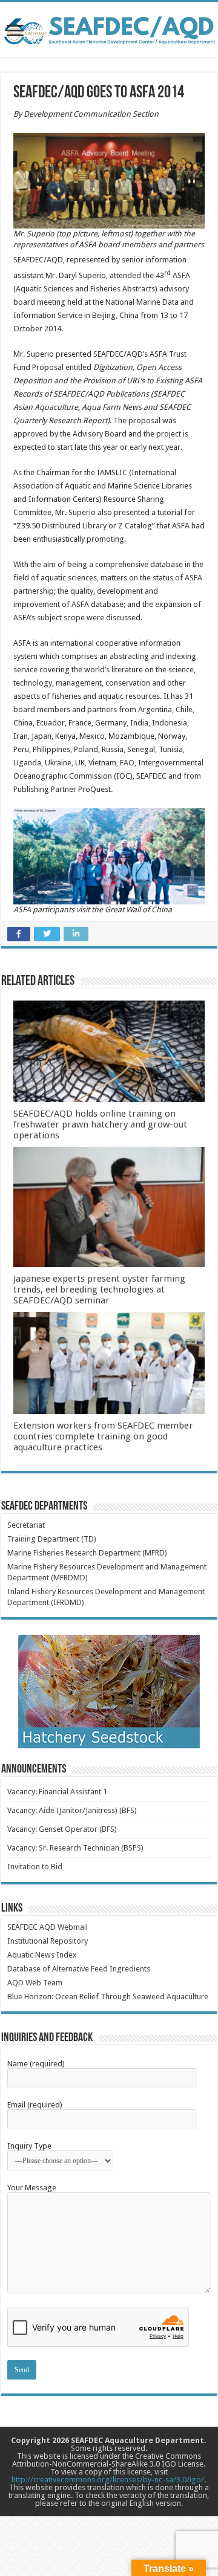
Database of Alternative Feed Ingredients (79, 1969)
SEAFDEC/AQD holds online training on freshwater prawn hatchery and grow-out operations (100, 1124)
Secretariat (26, 1525)
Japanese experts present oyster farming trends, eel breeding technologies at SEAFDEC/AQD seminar (99, 1290)
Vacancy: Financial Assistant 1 (57, 1792)
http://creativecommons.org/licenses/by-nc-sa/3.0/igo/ (108, 2480)
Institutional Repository (48, 1941)
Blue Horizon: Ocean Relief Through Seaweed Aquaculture (108, 1997)
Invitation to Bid (35, 1867)
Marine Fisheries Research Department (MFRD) (87, 1553)
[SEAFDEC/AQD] (109, 28)
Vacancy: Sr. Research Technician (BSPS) (75, 1848)
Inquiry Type (29, 2146)
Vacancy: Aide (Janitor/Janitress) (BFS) (72, 1810)
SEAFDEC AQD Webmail (48, 1927)
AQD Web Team (35, 1983)
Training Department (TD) (52, 1539)
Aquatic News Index (42, 1955)
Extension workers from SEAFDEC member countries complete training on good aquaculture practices (103, 1436)
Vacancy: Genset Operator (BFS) (62, 1829)
